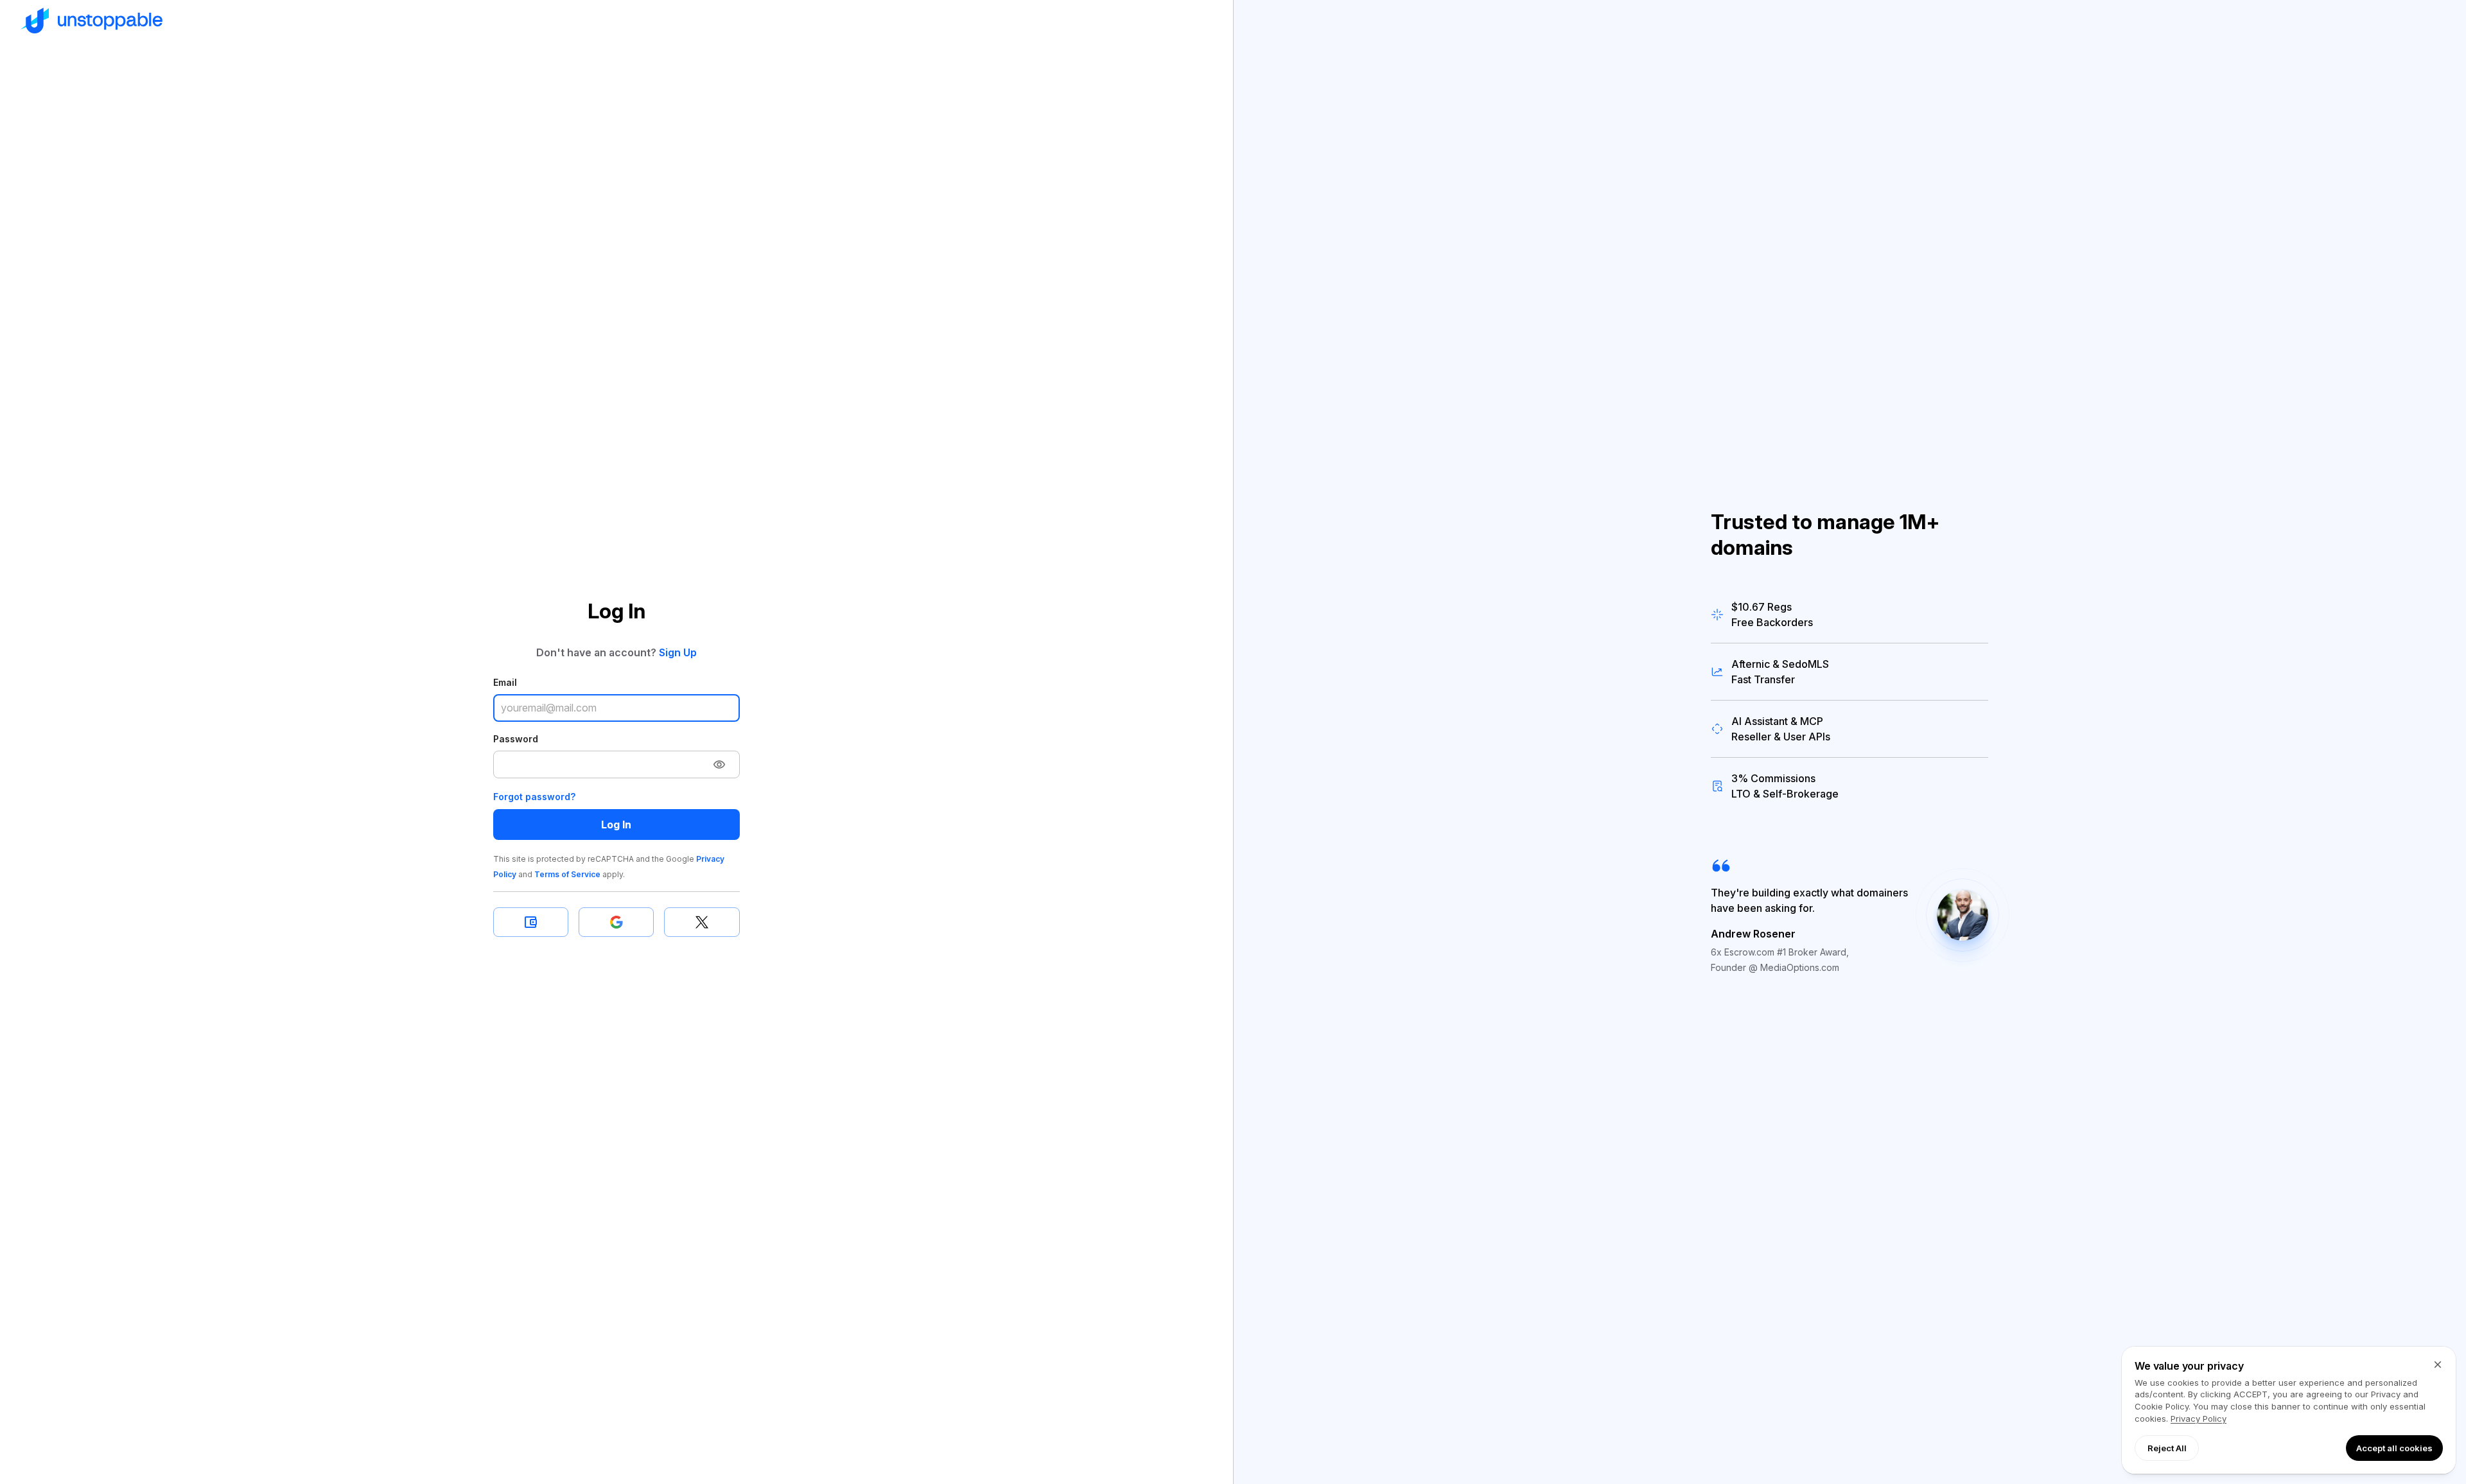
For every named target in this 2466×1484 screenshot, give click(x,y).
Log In (616, 825)
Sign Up (678, 652)
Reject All (2167, 1448)
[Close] (2438, 1365)
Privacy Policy (2199, 1419)
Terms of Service (567, 874)
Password (516, 739)
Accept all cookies (2394, 1448)
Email (505, 682)
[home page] (616, 21)
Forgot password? (534, 797)
